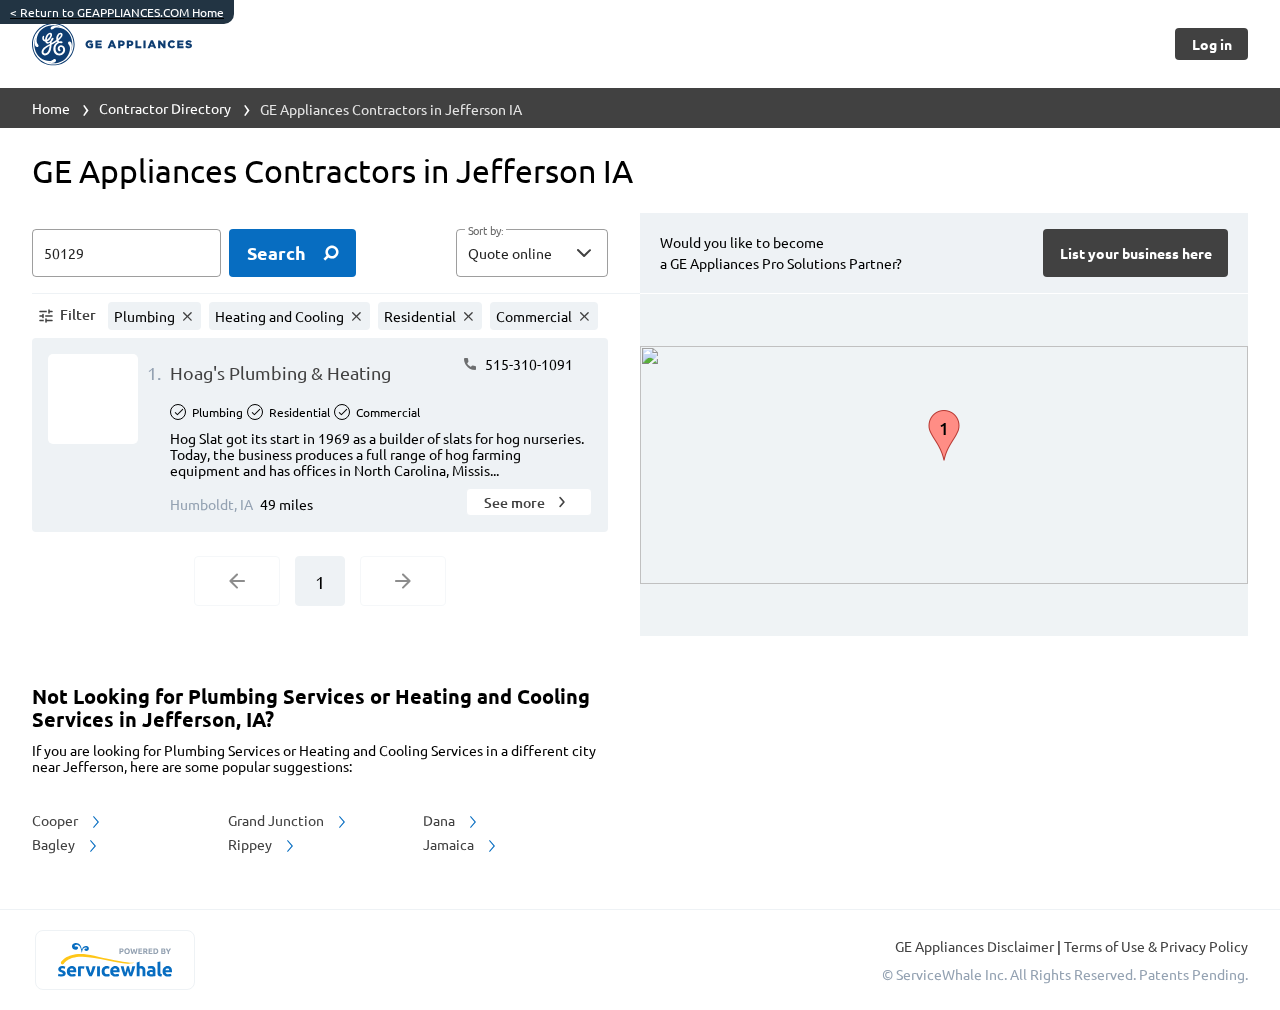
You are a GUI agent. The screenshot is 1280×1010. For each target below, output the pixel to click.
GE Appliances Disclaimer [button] (976, 946)
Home (51, 108)
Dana (440, 820)
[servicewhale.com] (114, 960)
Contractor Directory (165, 108)
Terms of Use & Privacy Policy (1156, 946)
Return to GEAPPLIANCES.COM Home (117, 12)
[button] (532, 253)
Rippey (251, 844)
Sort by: (485, 231)
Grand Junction (277, 820)
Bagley (55, 844)
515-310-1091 (527, 364)
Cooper (56, 820)
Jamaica (450, 844)
